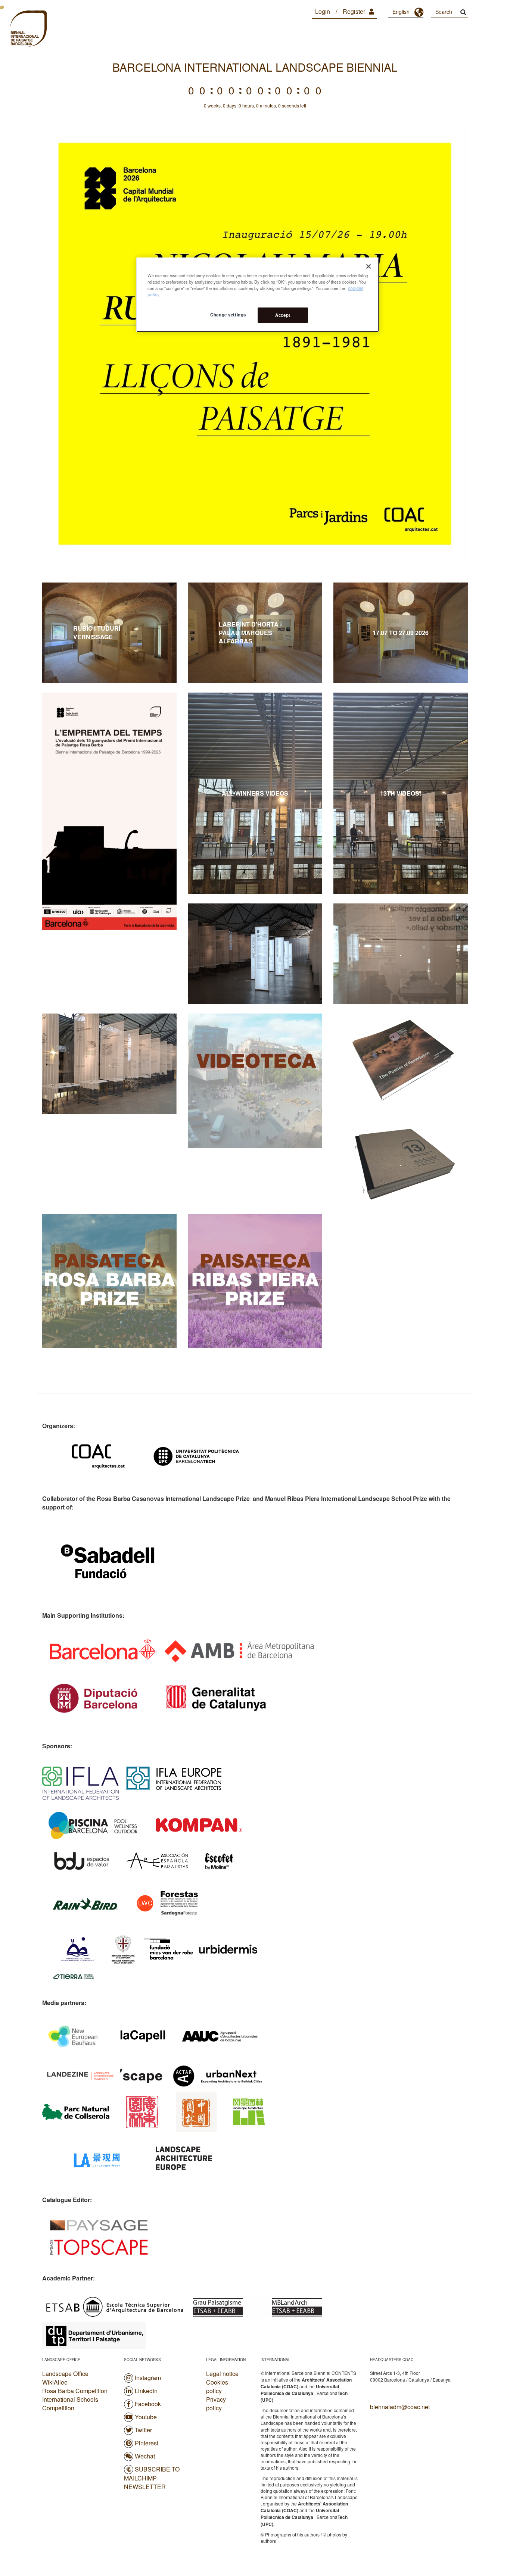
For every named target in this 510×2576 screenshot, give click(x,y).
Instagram (148, 2378)
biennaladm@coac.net (400, 2407)
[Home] (28, 29)
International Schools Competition (70, 2404)
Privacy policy (216, 2404)
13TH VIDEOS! (401, 793)
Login (323, 11)
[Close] (368, 266)
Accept (283, 315)
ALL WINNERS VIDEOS (255, 793)
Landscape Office (65, 2374)
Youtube (146, 2417)
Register (354, 11)
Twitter (143, 2430)
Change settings (228, 315)
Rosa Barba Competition (75, 2391)
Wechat (145, 2456)
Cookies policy (217, 2387)
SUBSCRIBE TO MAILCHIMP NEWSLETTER (152, 2478)
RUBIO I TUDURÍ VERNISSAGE (109, 633)
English (401, 12)
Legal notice (222, 2374)
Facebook (148, 2404)
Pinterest (147, 2443)
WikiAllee (55, 2382)
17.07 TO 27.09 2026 (401, 633)
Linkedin (146, 2391)
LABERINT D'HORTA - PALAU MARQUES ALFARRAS (255, 633)
